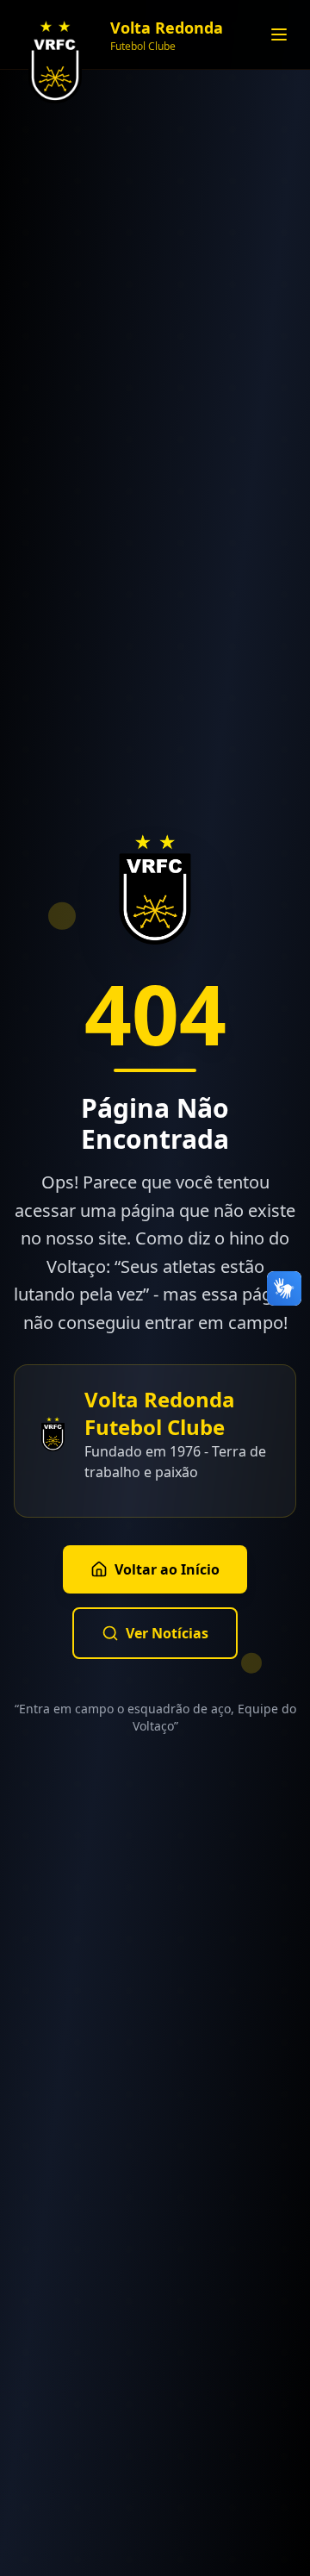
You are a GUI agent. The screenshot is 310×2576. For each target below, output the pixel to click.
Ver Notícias (167, 1633)
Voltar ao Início (167, 1569)
